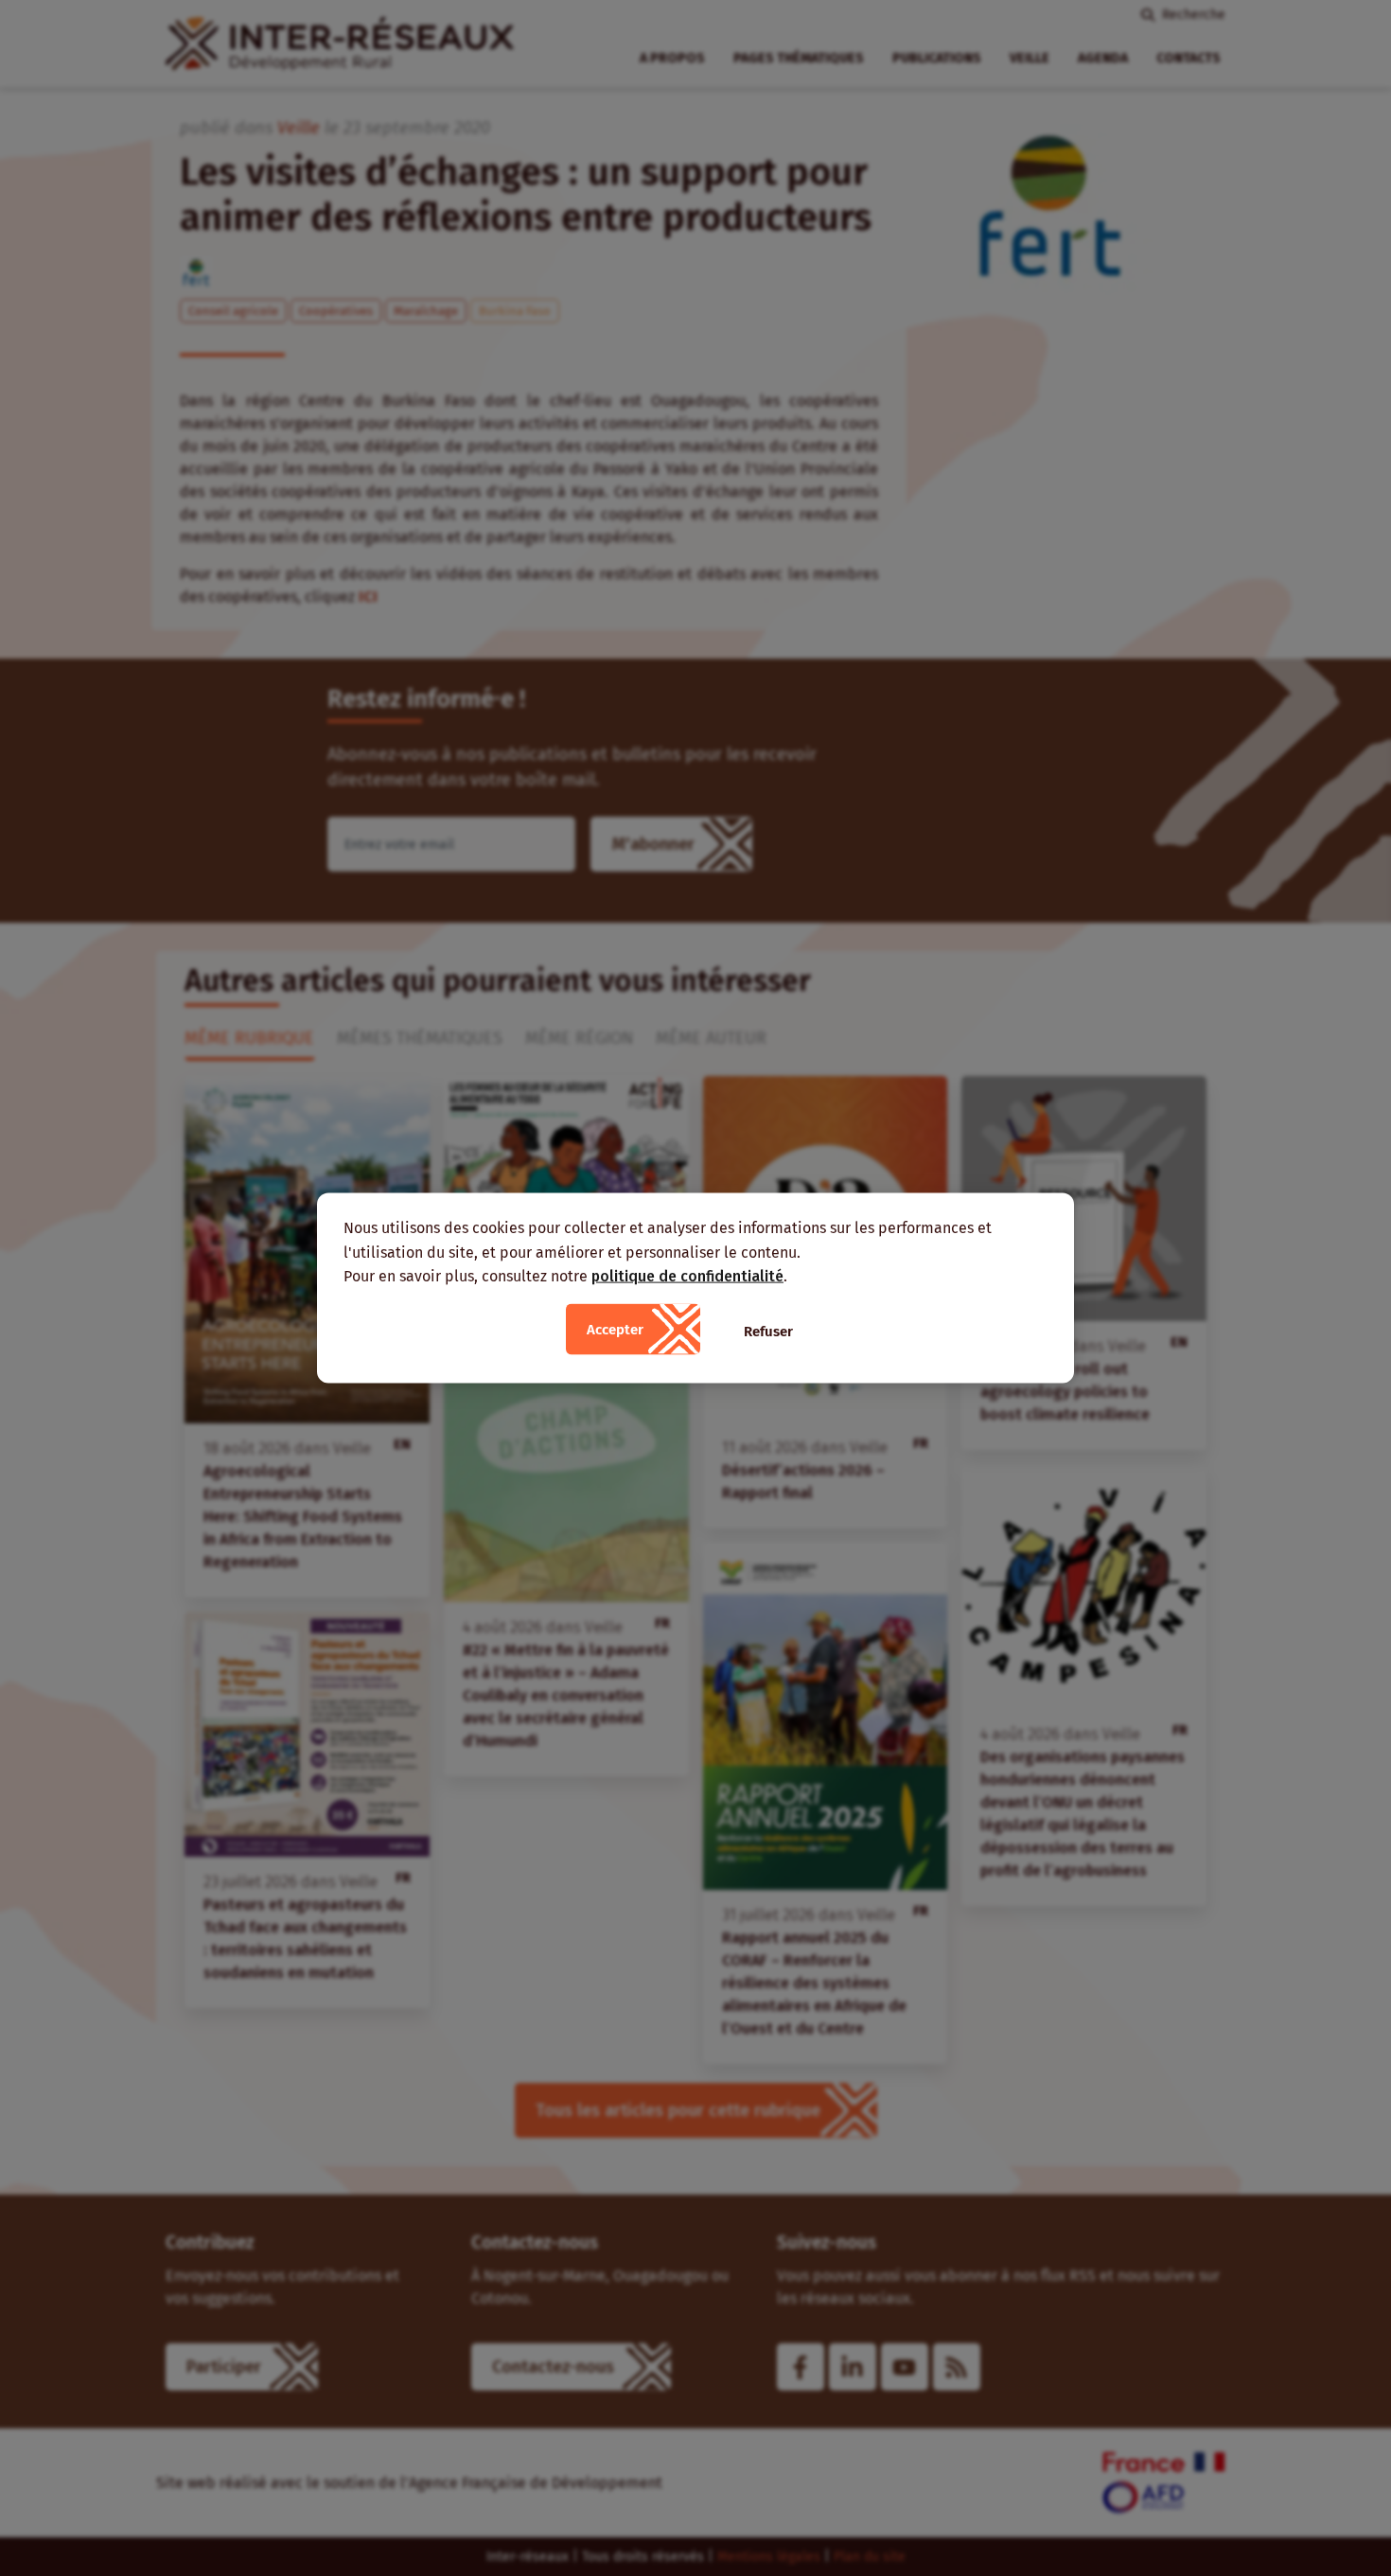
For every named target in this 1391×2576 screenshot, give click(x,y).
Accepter (615, 1329)
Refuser (768, 1331)
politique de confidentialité (687, 1276)
